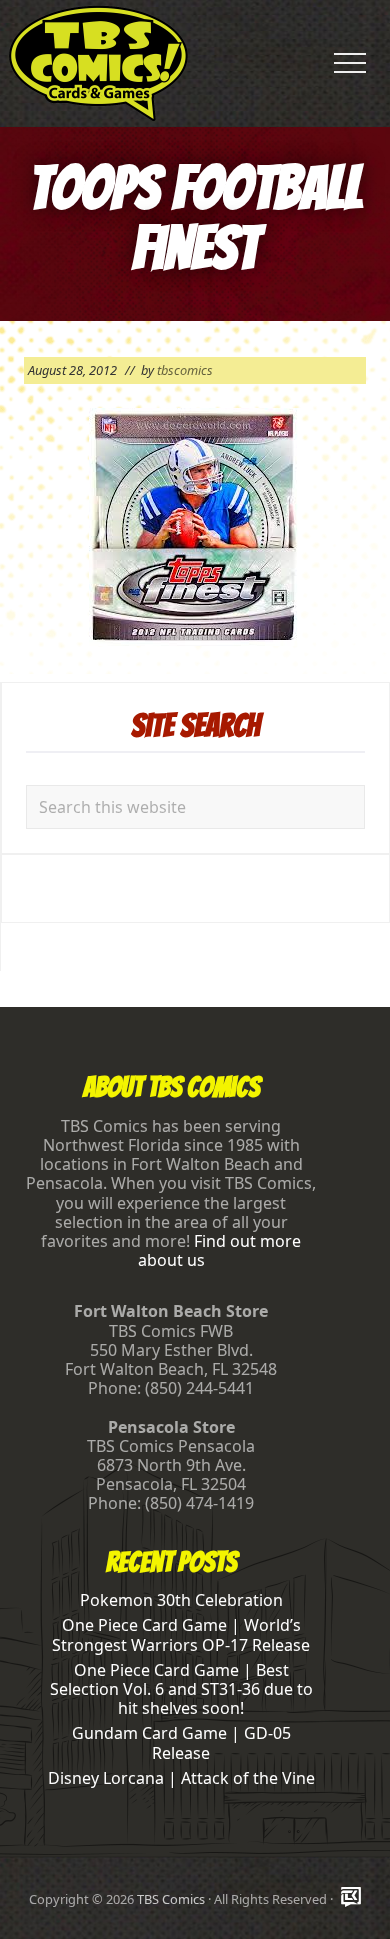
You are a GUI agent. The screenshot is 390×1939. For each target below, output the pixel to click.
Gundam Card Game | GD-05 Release (181, 1742)
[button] (350, 63)
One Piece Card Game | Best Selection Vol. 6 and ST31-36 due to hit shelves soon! (181, 1689)
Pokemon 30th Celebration (181, 1600)
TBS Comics (171, 1899)
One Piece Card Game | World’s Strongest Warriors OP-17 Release (181, 1634)
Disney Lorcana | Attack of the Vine (181, 1778)
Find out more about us (220, 1250)
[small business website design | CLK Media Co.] (351, 1898)
